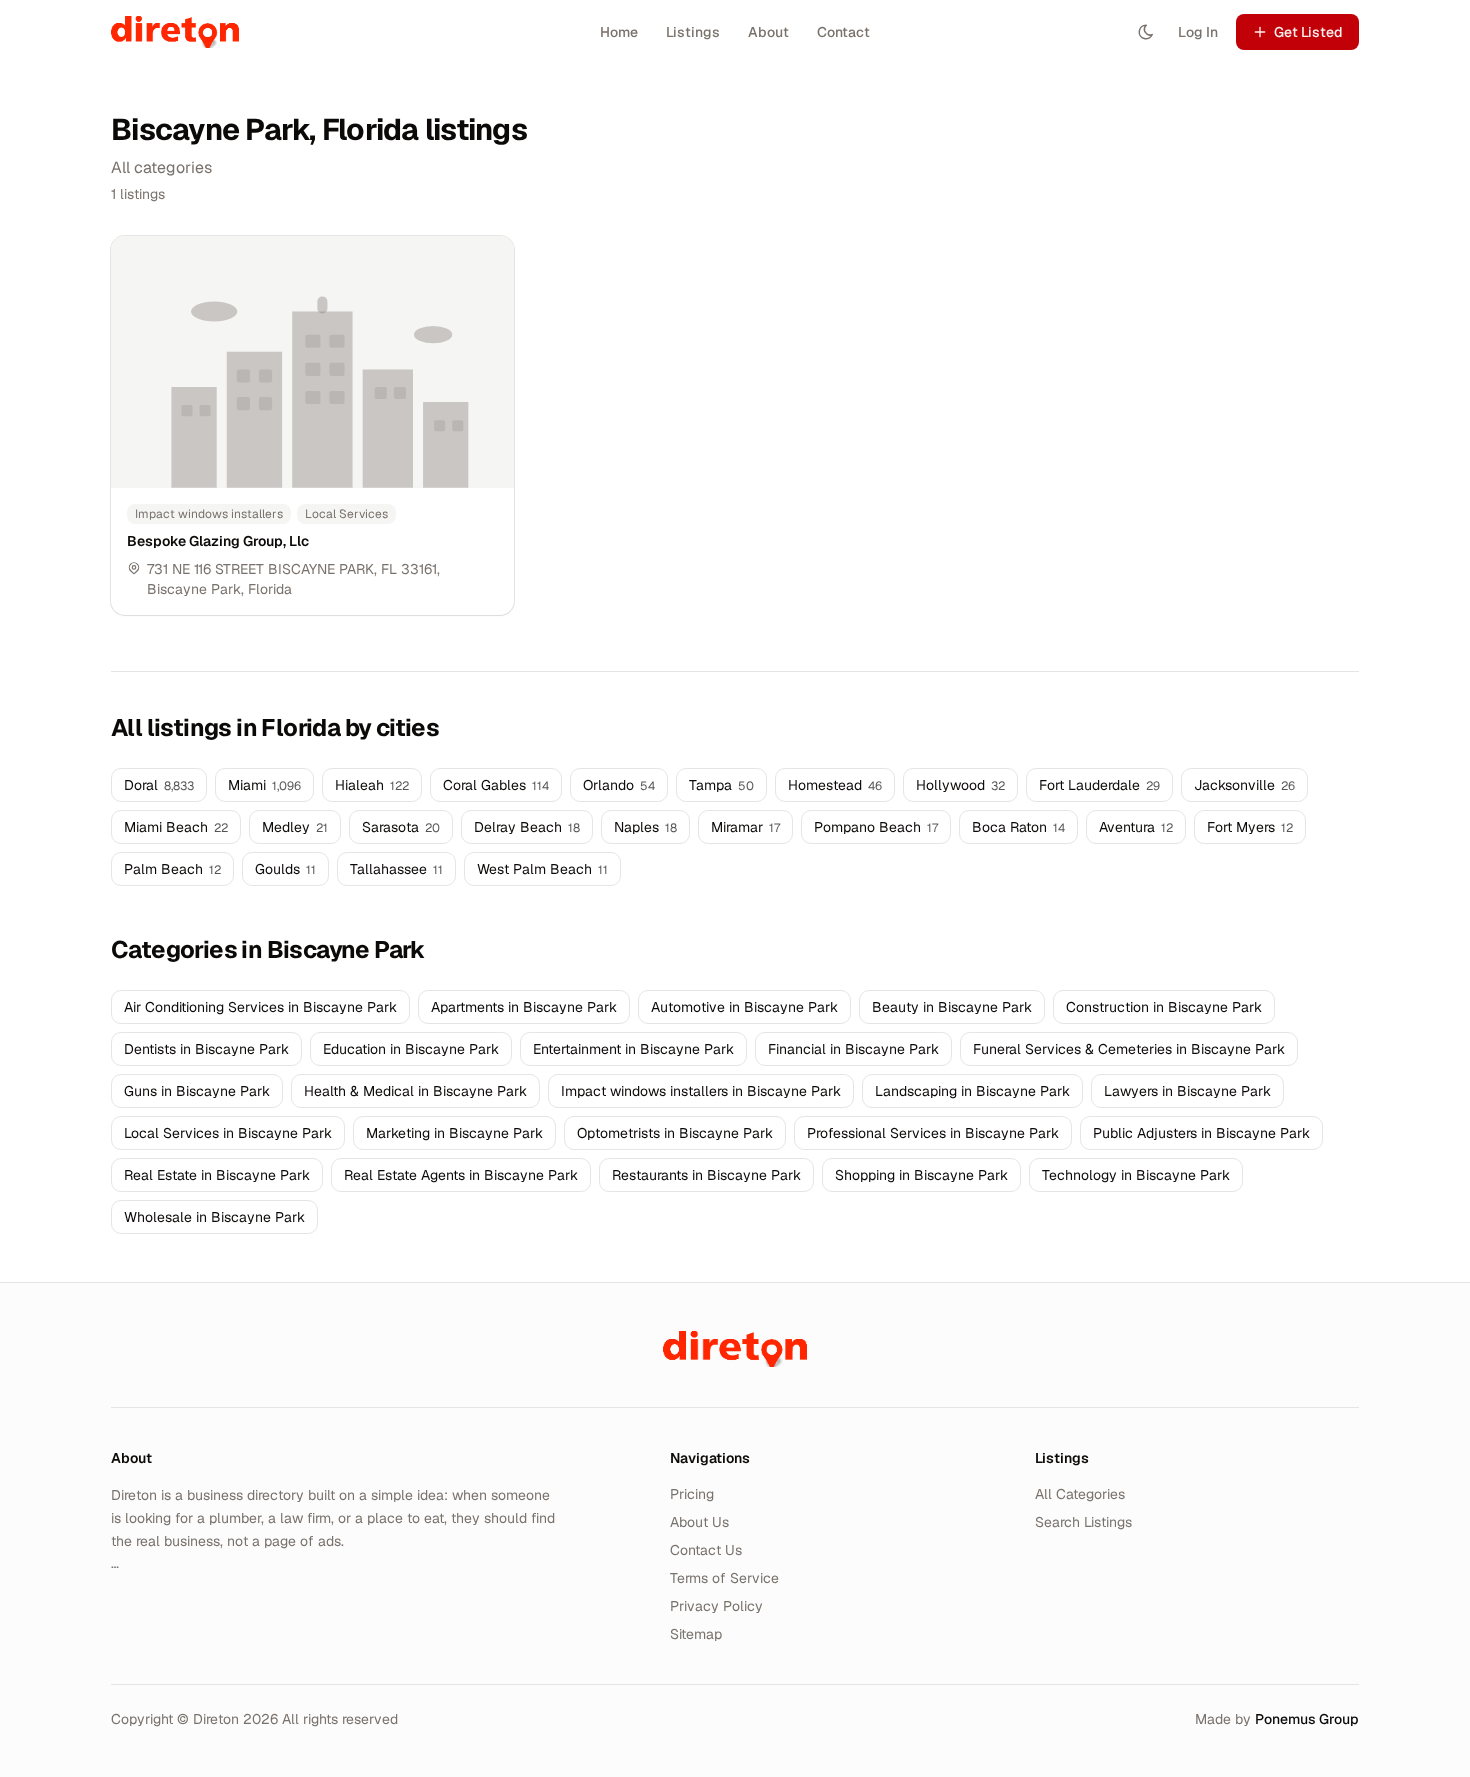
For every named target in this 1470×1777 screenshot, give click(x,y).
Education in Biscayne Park (411, 1049)
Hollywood (960, 785)
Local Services (346, 514)
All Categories (1080, 1494)
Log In (1198, 32)
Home (619, 32)
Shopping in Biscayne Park (921, 1175)
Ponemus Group (1307, 1719)
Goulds (285, 869)
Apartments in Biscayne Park (524, 1007)
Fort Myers (1250, 827)
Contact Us (706, 1550)
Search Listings (1083, 1522)
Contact (843, 32)
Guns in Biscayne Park (197, 1091)
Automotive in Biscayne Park (744, 1007)
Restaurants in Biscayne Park (706, 1175)
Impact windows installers (209, 514)
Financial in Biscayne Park (853, 1049)
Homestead (835, 785)
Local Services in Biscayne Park (228, 1133)
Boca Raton (1018, 827)
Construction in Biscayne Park (1164, 1007)
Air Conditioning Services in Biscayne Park (260, 1007)
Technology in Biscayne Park (1136, 1175)
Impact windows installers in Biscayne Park (701, 1091)
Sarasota (401, 827)
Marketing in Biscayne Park (454, 1133)
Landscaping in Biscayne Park (972, 1091)
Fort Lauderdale (1099, 785)
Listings (693, 32)
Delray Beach (527, 827)
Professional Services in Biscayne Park (933, 1133)
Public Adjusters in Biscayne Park (1201, 1133)
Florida (270, 589)
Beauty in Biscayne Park (952, 1007)
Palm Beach (172, 869)
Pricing (692, 1494)
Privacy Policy (716, 1606)
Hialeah (372, 785)
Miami (264, 785)
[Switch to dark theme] (1146, 32)
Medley (295, 827)
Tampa (721, 785)
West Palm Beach (542, 869)
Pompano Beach (876, 827)
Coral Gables (496, 785)
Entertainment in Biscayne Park (633, 1049)
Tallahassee (396, 869)
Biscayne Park (194, 589)
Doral (159, 785)
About (768, 32)
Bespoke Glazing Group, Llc (218, 541)
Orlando (619, 785)
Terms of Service (724, 1578)
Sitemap (696, 1634)
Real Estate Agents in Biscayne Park (461, 1175)
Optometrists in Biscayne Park (675, 1133)
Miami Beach (176, 827)
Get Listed (1308, 32)
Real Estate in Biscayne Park (217, 1175)
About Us (699, 1522)
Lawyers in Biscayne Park (1187, 1091)
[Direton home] (735, 1349)
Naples (645, 827)
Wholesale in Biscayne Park (214, 1217)
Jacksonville (1244, 785)
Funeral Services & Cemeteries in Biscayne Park (1129, 1049)
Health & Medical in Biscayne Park (415, 1091)
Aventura (1136, 827)
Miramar (745, 827)
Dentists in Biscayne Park (206, 1049)
